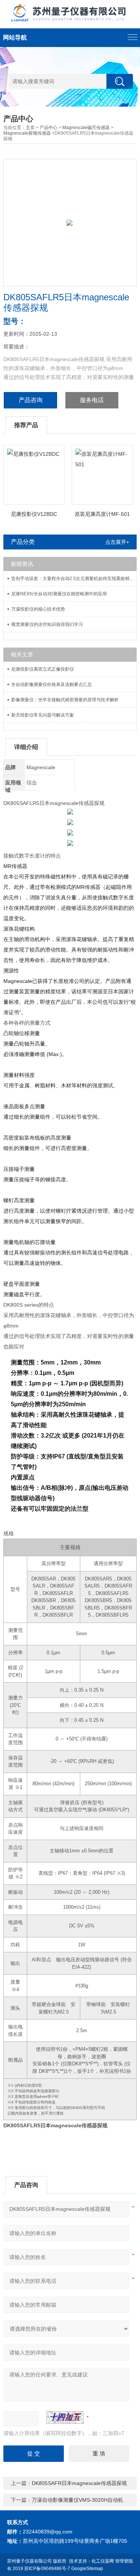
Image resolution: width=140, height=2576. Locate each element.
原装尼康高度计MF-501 (102, 514)
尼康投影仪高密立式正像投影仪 (43, 669)
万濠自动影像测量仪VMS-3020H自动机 (77, 2500)
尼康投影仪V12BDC (34, 514)
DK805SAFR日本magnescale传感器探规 (79, 2483)
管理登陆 (124, 2561)
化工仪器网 (103, 2561)
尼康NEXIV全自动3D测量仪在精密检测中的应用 (59, 594)
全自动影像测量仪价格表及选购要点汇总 (52, 684)
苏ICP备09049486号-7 (47, 2569)
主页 (30, 128)
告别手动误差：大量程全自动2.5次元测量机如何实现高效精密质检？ (74, 579)
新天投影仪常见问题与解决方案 (43, 715)
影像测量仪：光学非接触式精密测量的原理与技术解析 (65, 700)
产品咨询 (31, 400)
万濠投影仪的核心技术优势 (38, 609)
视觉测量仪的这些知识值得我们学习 (47, 624)
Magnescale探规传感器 (27, 133)
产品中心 (49, 128)
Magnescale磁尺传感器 (86, 128)
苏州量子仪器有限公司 (29, 2561)
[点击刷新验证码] (65, 2417)
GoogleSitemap (87, 2569)
